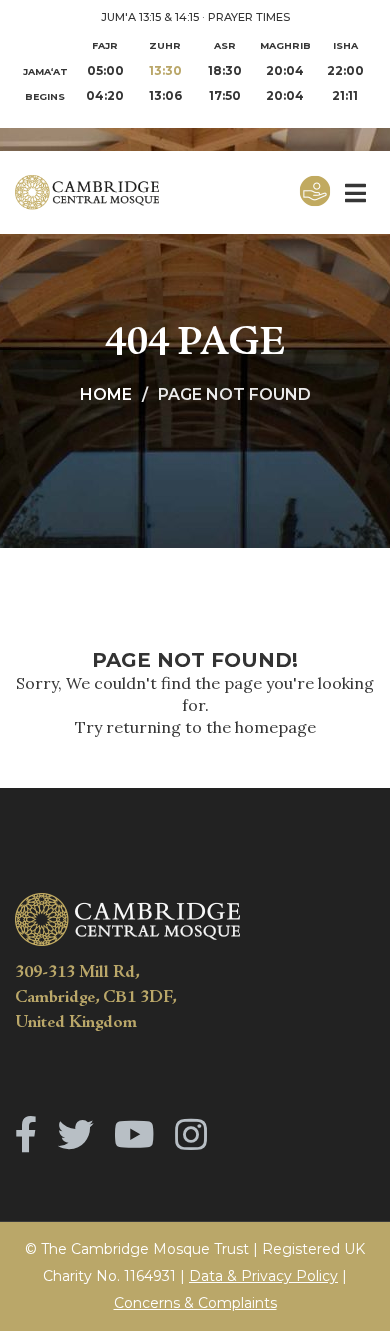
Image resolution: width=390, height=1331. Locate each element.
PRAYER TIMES (249, 17)
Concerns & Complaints (195, 1303)
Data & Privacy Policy (263, 1276)
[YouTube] (134, 1135)
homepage (275, 727)
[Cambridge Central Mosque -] (105, 192)
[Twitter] (76, 1135)
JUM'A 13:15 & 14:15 (150, 17)
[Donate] (315, 192)
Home (106, 394)
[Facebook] (26, 1135)
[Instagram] (191, 1135)
